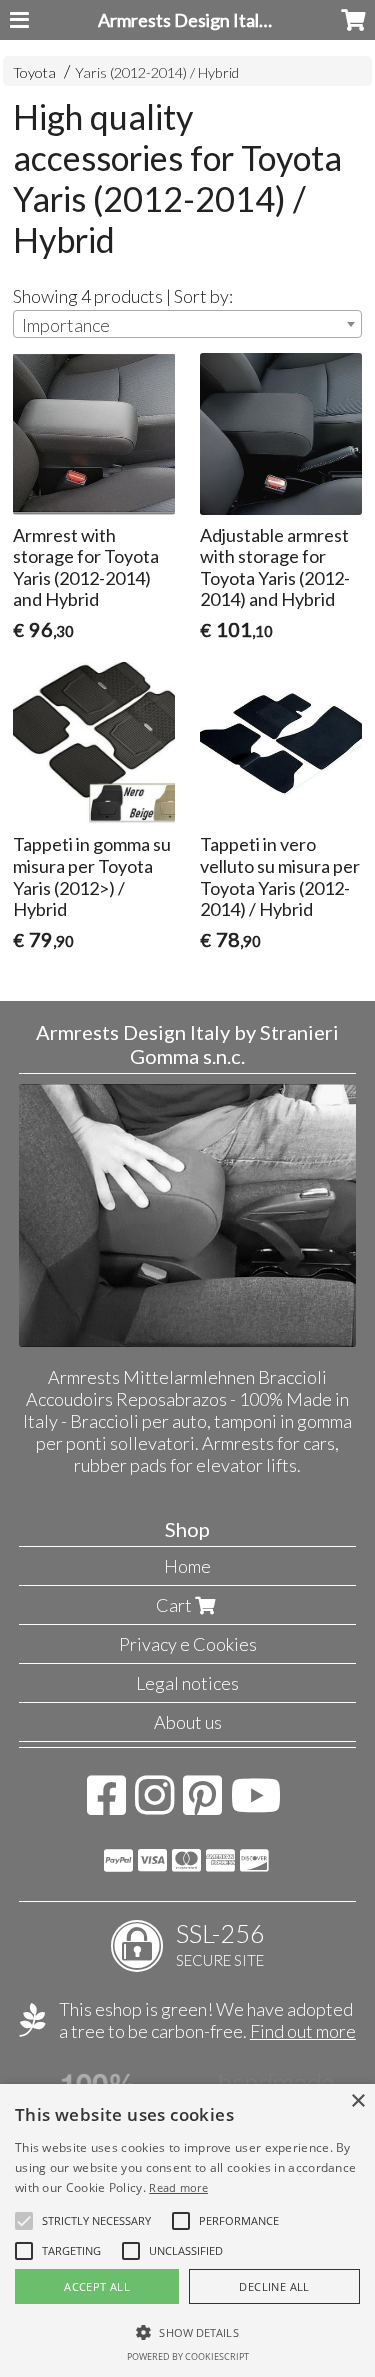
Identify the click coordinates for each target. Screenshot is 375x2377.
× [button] (357, 2101)
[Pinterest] (202, 1805)
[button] (96, 2221)
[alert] (187, 2230)
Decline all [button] (274, 2286)
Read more (178, 2187)
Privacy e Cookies (188, 1644)
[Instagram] (154, 1805)
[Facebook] (106, 1805)
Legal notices (187, 1683)
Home (187, 1566)
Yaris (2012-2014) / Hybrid (157, 72)
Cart (175, 1605)
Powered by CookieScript (188, 2356)
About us (188, 1722)
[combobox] (187, 324)
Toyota (34, 72)
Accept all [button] (97, 2286)
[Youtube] (256, 1805)
